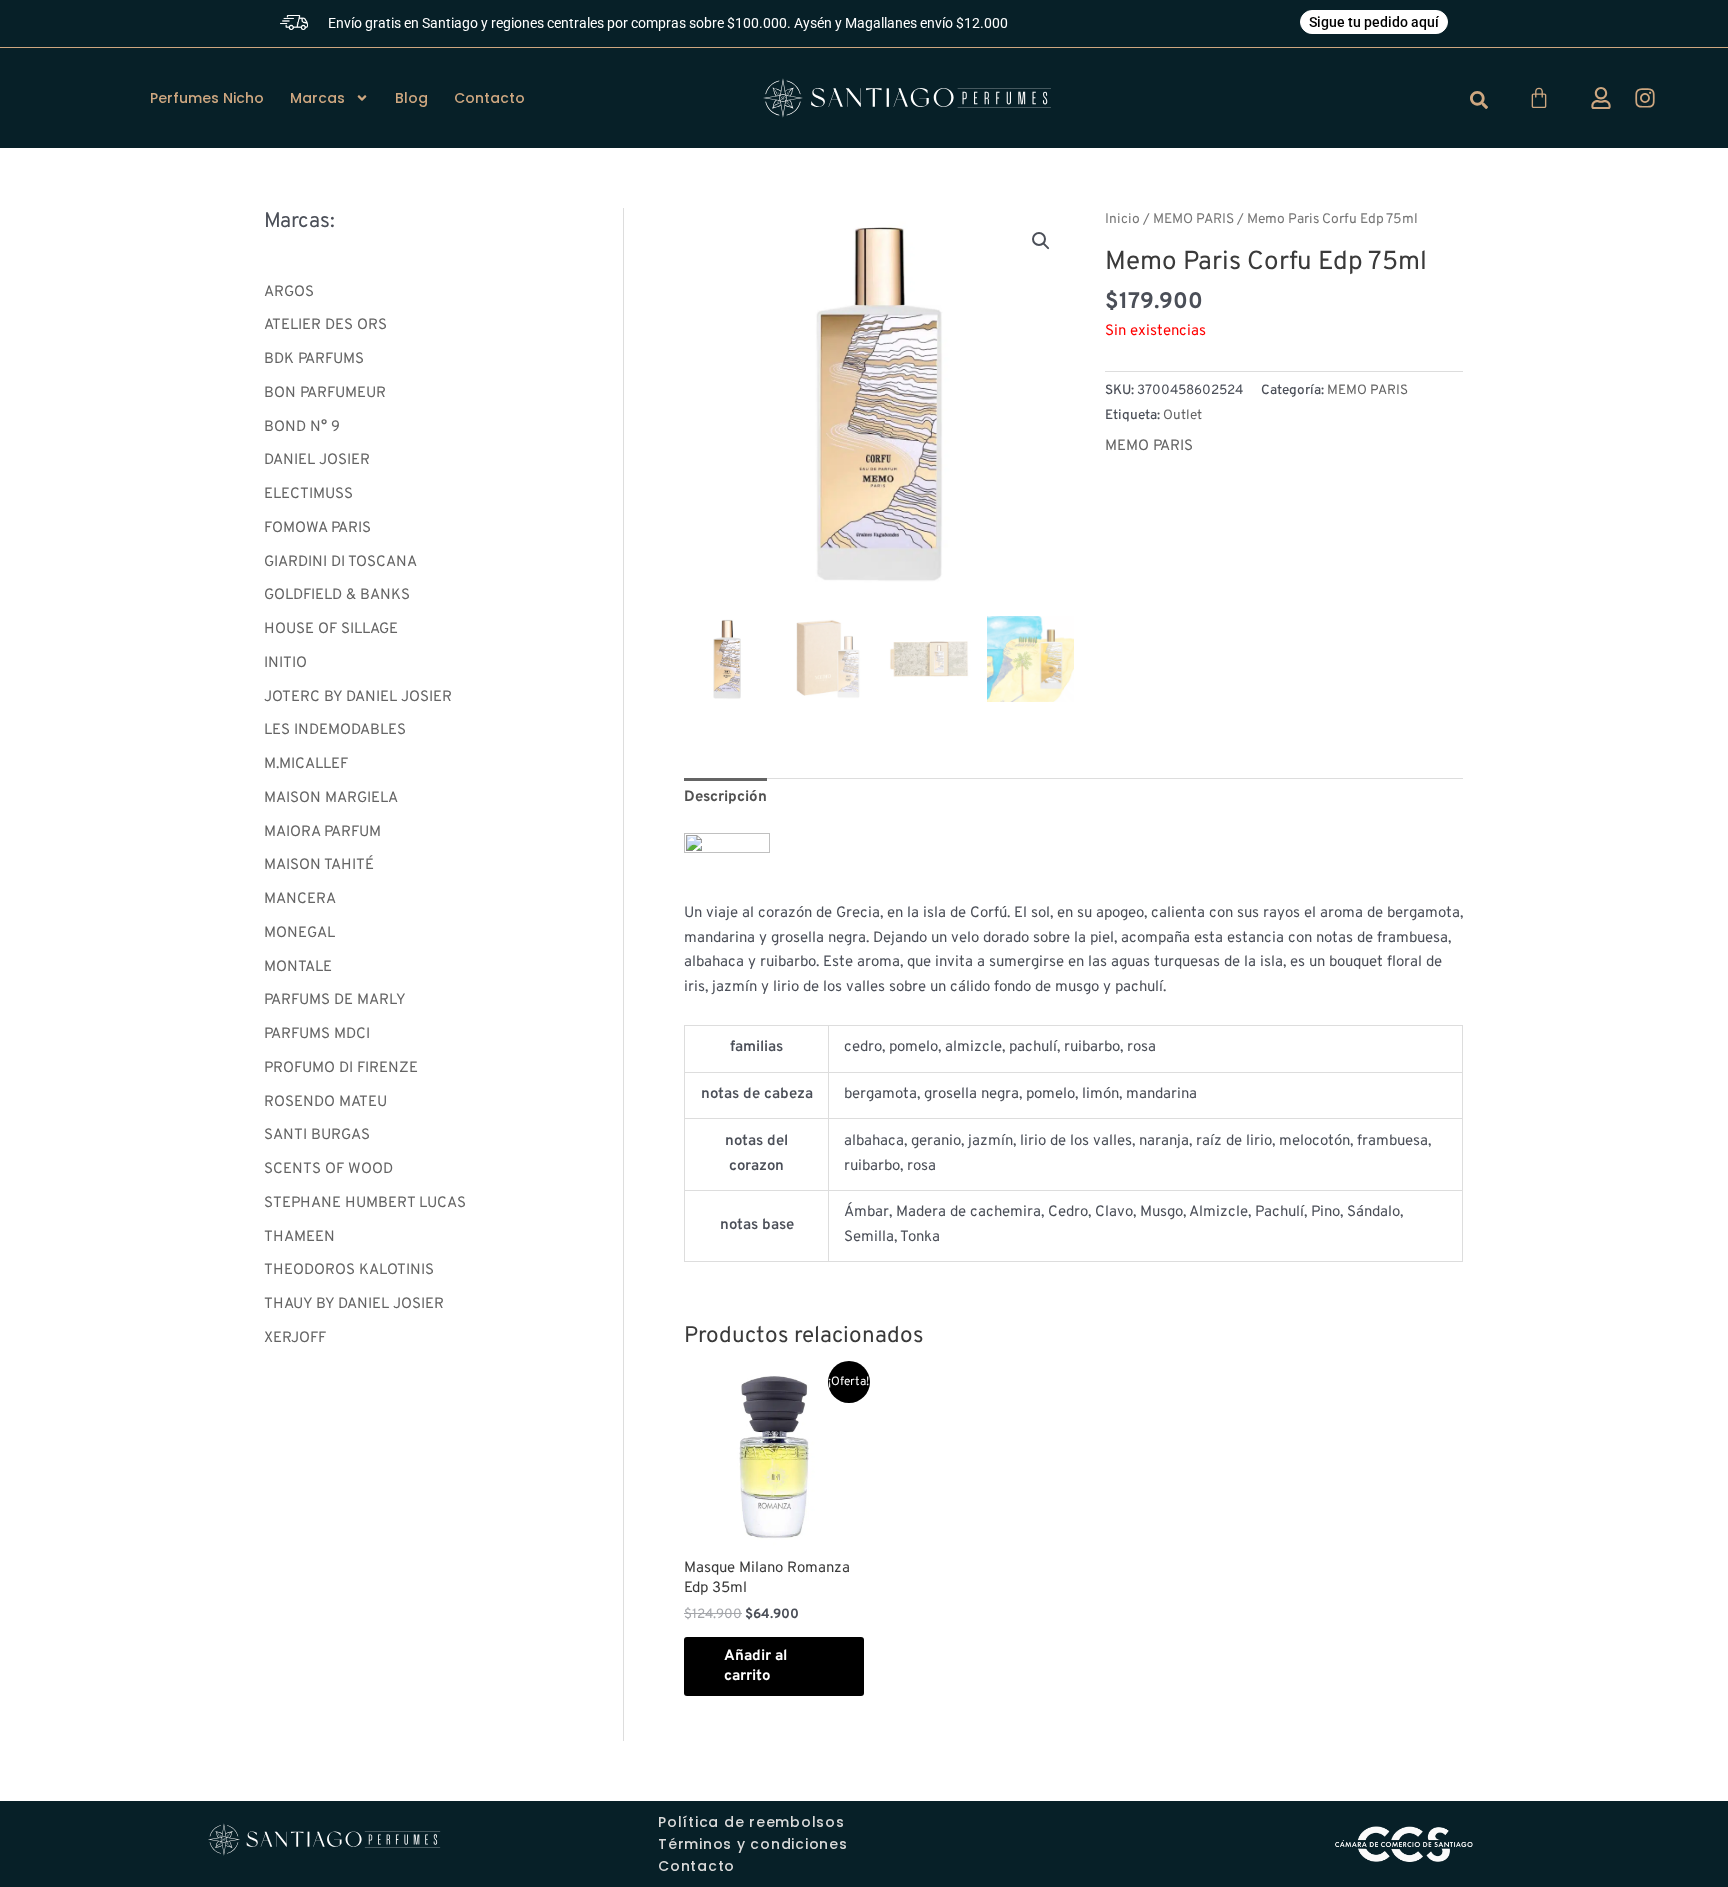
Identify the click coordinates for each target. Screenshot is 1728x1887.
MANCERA (300, 899)
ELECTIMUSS (308, 494)
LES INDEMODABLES (335, 730)
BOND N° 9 (302, 427)
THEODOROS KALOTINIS (349, 1270)
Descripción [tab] (725, 797)
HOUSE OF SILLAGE (331, 629)
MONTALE (298, 967)
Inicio (1122, 219)
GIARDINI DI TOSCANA (340, 562)
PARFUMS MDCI (317, 1034)
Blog (411, 98)
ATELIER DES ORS (325, 325)
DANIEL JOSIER (317, 460)
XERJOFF (295, 1338)
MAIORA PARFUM (322, 832)
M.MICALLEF (306, 764)
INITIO (285, 663)
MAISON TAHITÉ (319, 865)
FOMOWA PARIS (317, 528)
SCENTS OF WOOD (328, 1169)
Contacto (489, 98)
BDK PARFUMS (314, 359)
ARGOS (289, 292)
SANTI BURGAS (317, 1135)
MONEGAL (299, 933)
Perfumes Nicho (207, 98)
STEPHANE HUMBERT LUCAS (365, 1203)
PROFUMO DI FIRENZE (341, 1068)
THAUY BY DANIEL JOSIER (354, 1304)
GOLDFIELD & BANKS (337, 595)
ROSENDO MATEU (325, 1102)
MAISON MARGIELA (331, 798)
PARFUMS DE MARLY (335, 1000)
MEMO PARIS (1193, 219)
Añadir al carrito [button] (755, 1666)
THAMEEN (299, 1237)
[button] (1041, 241)
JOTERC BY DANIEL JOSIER (358, 697)
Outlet (1182, 415)
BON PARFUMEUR (325, 393)
